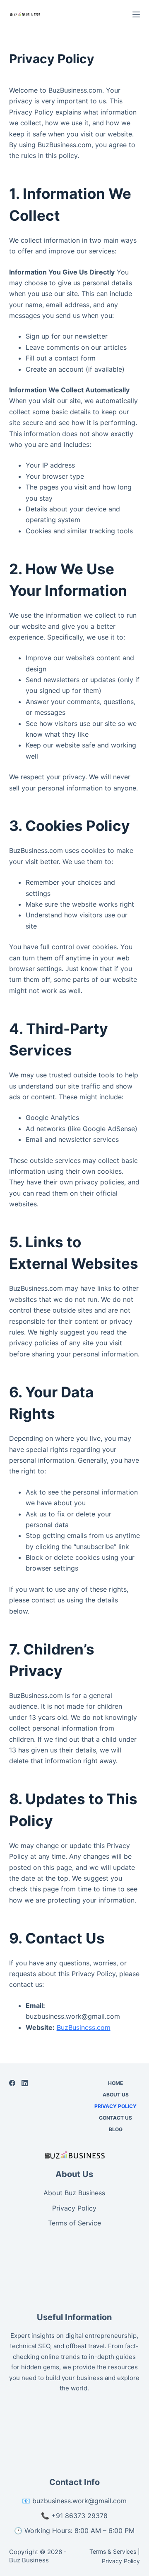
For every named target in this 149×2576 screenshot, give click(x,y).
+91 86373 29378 (79, 2516)
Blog (116, 2129)
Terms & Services (113, 2551)
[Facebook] (12, 2083)
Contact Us (115, 2118)
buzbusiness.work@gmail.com (79, 2501)
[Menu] (136, 14)
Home (115, 2083)
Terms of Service (74, 2223)
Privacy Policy (115, 2106)
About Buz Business (74, 2193)
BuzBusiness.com (84, 2027)
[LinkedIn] (25, 2083)
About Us (116, 2095)
